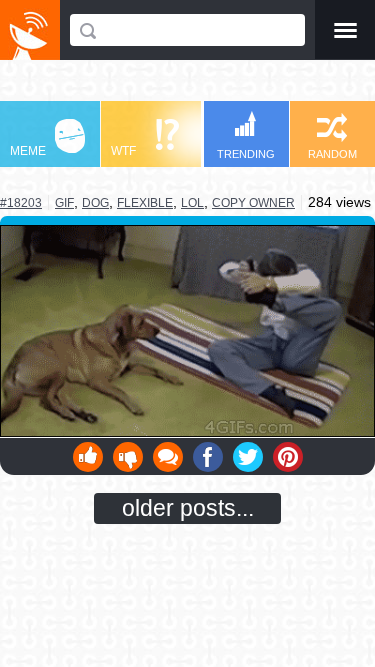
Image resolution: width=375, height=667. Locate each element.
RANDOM (332, 154)
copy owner (253, 203)
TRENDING (246, 154)
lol (192, 203)
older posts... (188, 508)
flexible (145, 203)
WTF (123, 151)
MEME (28, 151)
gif (64, 202)
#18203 (21, 203)
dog (95, 203)
